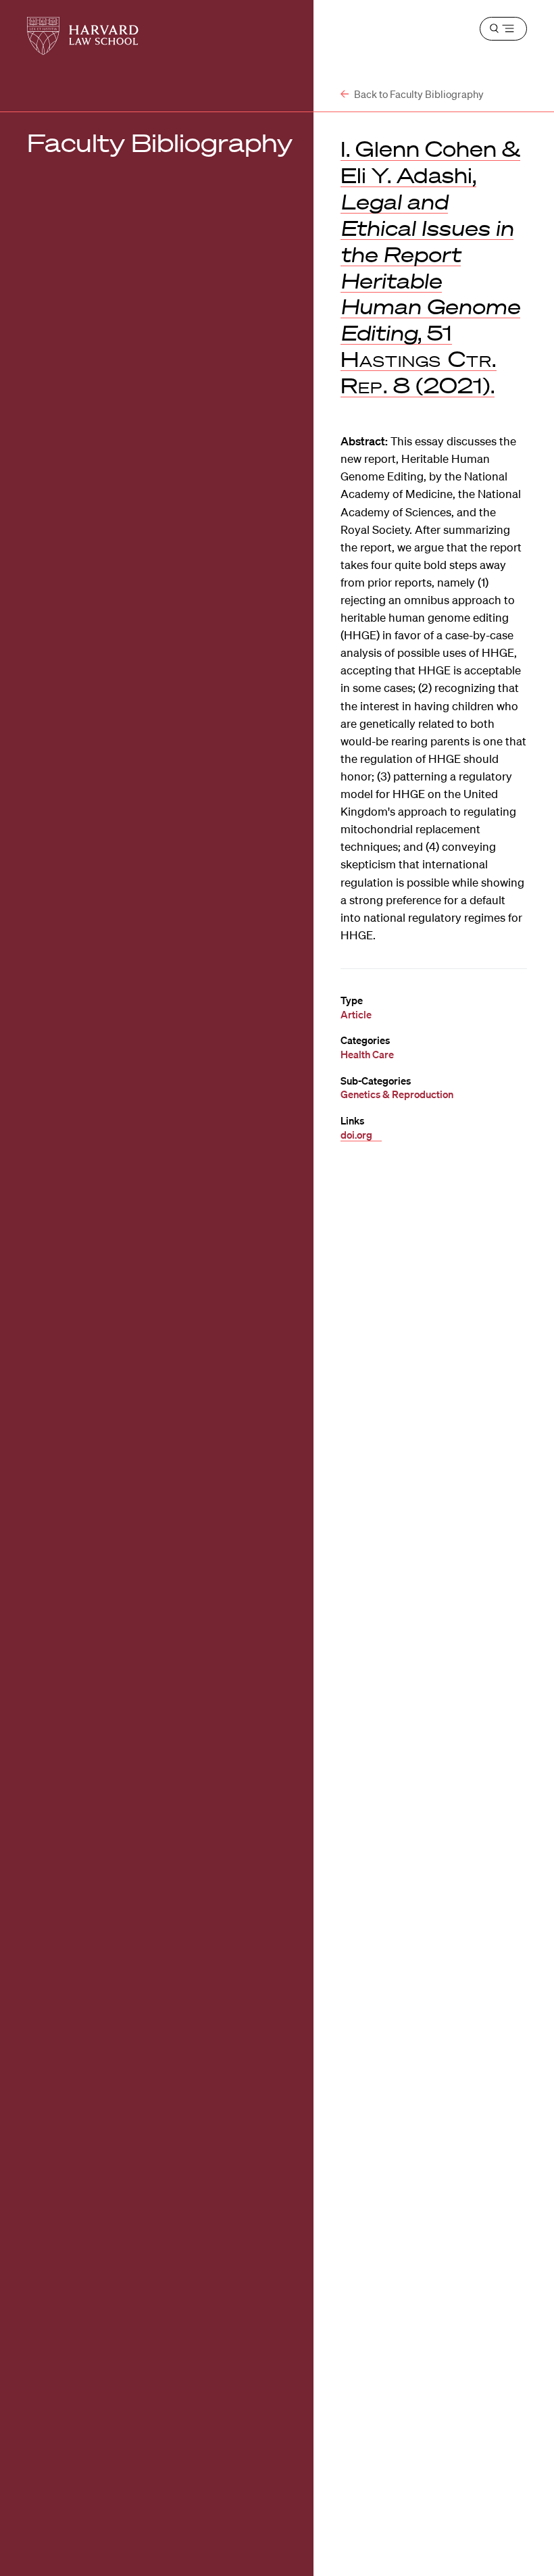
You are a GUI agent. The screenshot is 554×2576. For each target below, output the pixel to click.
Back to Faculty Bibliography (418, 94)
